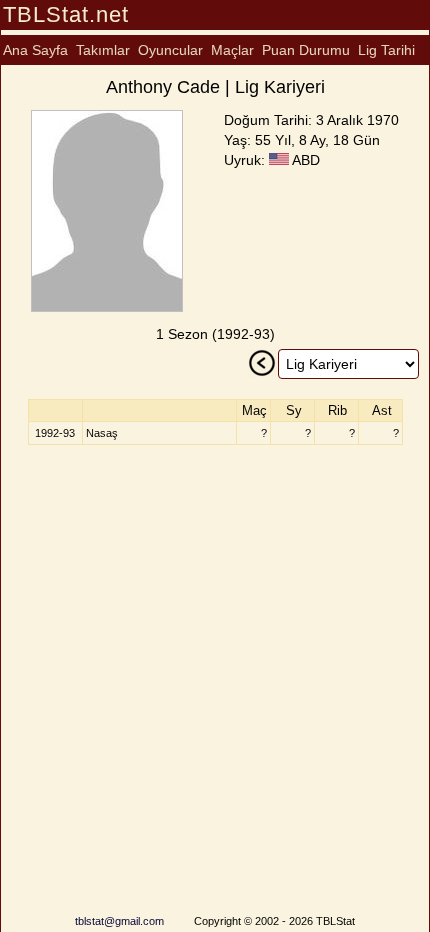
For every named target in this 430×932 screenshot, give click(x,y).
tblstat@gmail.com (119, 921)
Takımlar (103, 50)
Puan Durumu (306, 50)
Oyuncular (170, 50)
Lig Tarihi (386, 50)
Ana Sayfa (35, 50)
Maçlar (232, 50)
